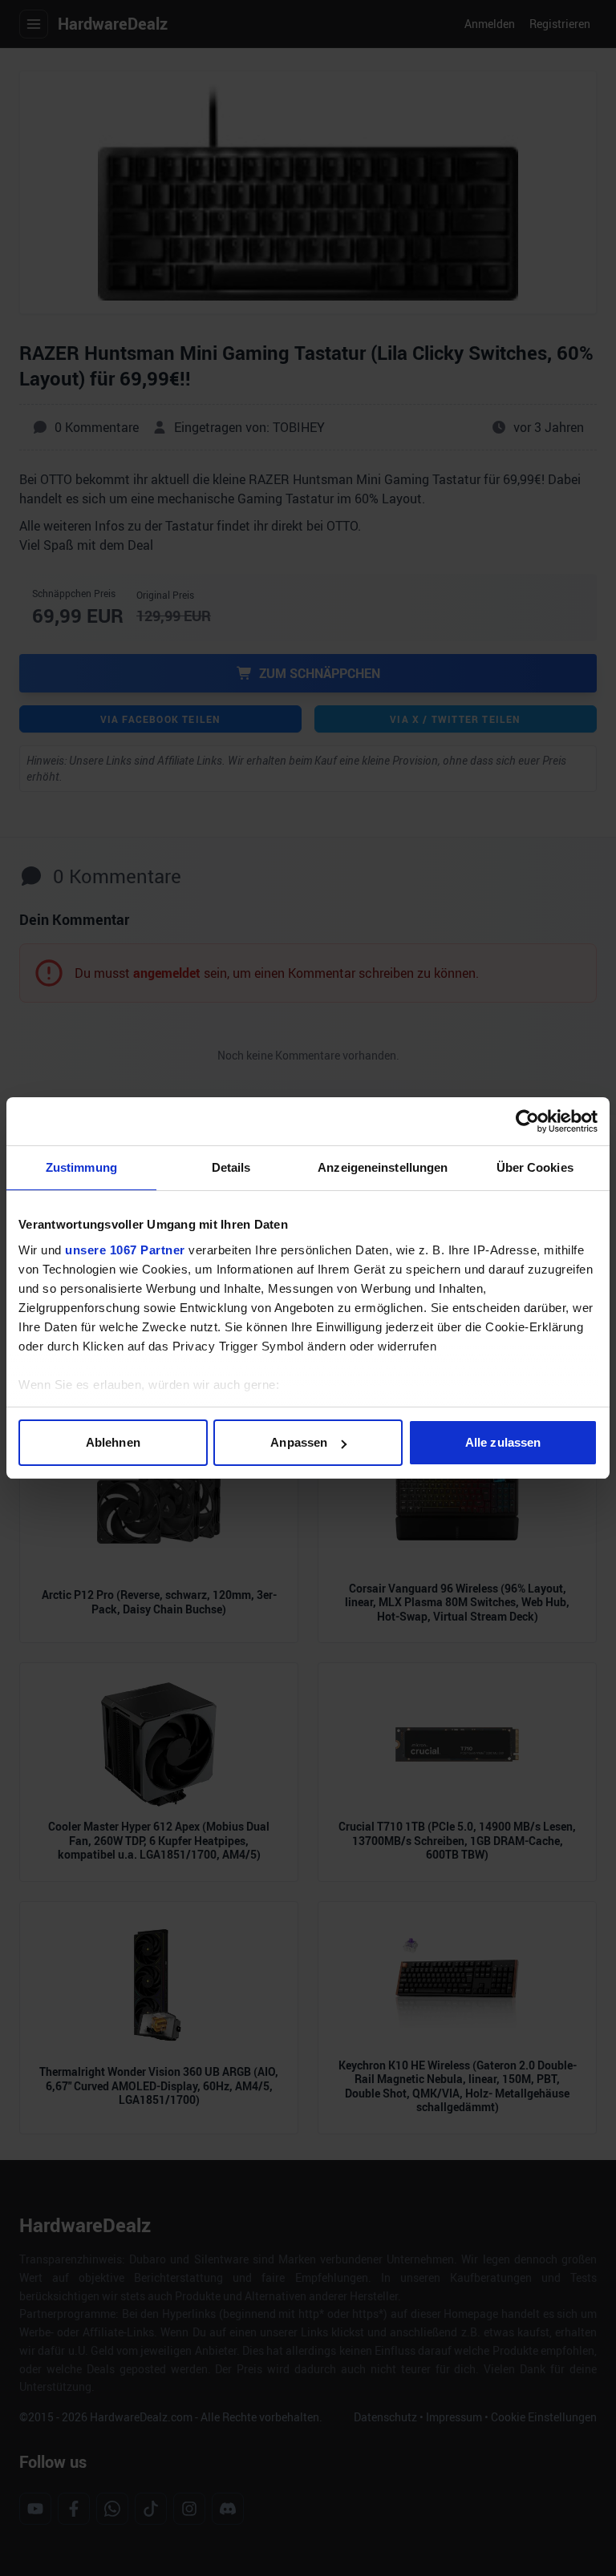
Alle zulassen (503, 1442)
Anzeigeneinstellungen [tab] (383, 1167)
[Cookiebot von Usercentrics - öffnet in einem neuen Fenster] (527, 1121)
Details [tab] (231, 1167)
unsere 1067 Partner (125, 1250)
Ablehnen (113, 1442)
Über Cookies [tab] (535, 1167)
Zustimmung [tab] (81, 1167)
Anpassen (299, 1442)
